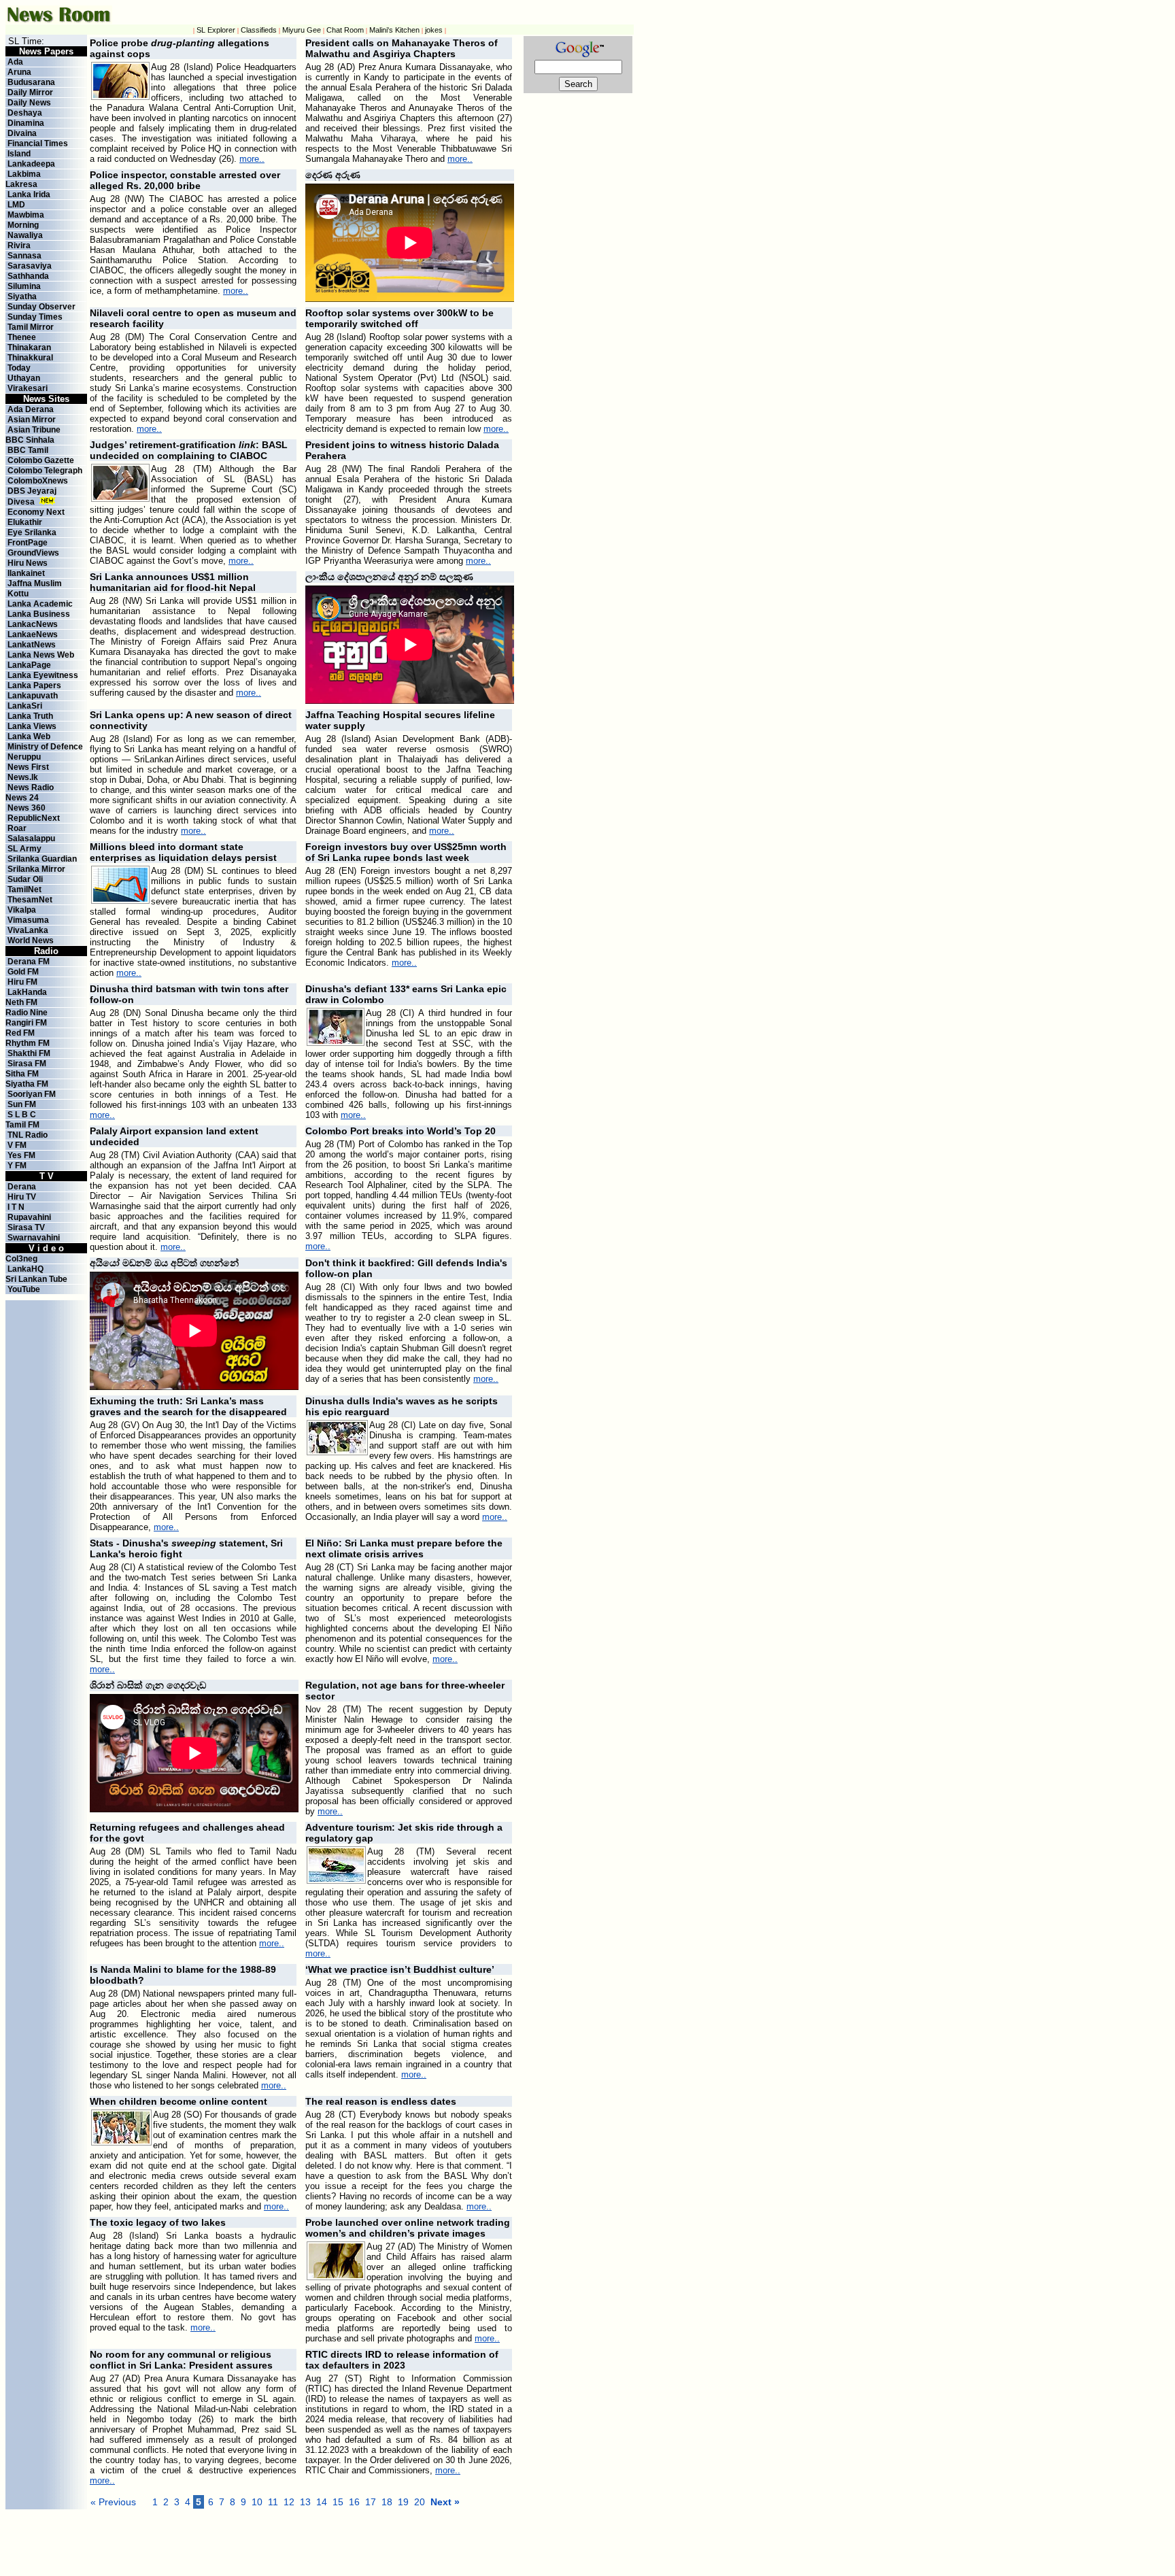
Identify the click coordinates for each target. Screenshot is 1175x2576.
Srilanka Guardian (42, 859)
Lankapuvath (33, 696)
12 (289, 2502)
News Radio (31, 787)
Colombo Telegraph (45, 471)
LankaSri (25, 706)
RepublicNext (34, 818)
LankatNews (32, 645)
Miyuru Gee (302, 30)
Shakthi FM (29, 1053)
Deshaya (25, 113)
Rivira (19, 245)
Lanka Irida (29, 194)
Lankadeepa (31, 164)
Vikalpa (22, 910)
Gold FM (23, 972)
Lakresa (21, 184)
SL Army (24, 849)
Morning (23, 225)
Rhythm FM (28, 1043)
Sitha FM (22, 1074)
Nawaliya (25, 235)
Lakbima (24, 174)
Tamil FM (22, 1125)
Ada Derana (31, 409)
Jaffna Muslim (35, 583)
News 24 (22, 798)
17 (371, 2502)
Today (19, 368)
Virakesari (28, 388)
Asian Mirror (32, 420)
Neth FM (21, 1002)
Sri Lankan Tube (36, 1279)
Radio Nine (27, 1013)
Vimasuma (28, 920)
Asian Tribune (34, 430)
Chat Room (345, 30)
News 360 (27, 808)
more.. (252, 159)
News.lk (23, 777)
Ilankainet (26, 573)
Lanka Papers (34, 685)
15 (338, 2502)
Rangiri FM (26, 1023)
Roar (17, 828)
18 (387, 2502)
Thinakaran (29, 348)
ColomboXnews (38, 481)
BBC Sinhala (30, 440)
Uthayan (24, 378)
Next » (445, 2502)
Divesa (21, 502)
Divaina (22, 133)
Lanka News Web (41, 655)
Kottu (18, 594)
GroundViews (33, 553)
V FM (17, 1145)
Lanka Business (39, 614)
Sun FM (22, 1104)
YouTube (24, 1289)
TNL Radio (28, 1135)
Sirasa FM (27, 1064)
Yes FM (21, 1155)
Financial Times (38, 143)
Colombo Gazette (41, 460)
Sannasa (24, 256)
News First (28, 767)
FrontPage (28, 543)
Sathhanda (28, 276)
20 (420, 2502)
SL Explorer (216, 30)
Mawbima (26, 215)
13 (305, 2502)
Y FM (17, 1166)
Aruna (19, 72)
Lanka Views (32, 726)
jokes (434, 30)
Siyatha (22, 296)
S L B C (22, 1115)
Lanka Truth (30, 716)
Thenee (22, 337)
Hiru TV (22, 1197)
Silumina (24, 286)
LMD (16, 205)
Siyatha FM (27, 1084)
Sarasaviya (30, 266)
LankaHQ (25, 1269)
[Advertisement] (386, 2540)
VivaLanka (28, 930)
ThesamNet (30, 900)
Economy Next (36, 512)
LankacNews (33, 624)
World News (31, 940)
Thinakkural (30, 358)
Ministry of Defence (45, 747)
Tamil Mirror (31, 327)
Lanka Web (29, 736)
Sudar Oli (25, 879)
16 (354, 2502)
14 (322, 2502)
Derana (21, 1187)
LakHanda (27, 992)
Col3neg (21, 1259)
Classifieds (259, 30)
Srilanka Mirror (36, 869)
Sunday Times (35, 317)
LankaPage (29, 665)
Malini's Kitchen (394, 30)
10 (257, 2502)
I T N (15, 1207)
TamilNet (24, 889)
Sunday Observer (41, 307)
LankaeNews (33, 634)
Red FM (20, 1033)
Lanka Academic (40, 604)
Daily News (29, 103)
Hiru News (28, 563)
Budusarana (31, 82)
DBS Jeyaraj (32, 491)
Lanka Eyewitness (43, 675)
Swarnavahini (34, 1238)
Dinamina (26, 123)
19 (403, 2502)
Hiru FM (22, 982)
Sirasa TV (26, 1227)
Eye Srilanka (32, 532)
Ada (15, 62)
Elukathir (25, 522)
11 (273, 2502)
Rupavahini (29, 1217)
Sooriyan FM (32, 1094)
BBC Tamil (28, 450)
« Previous (113, 2502)
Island (19, 154)
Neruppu (24, 757)
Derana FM (29, 962)
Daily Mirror (30, 92)
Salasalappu (31, 838)
